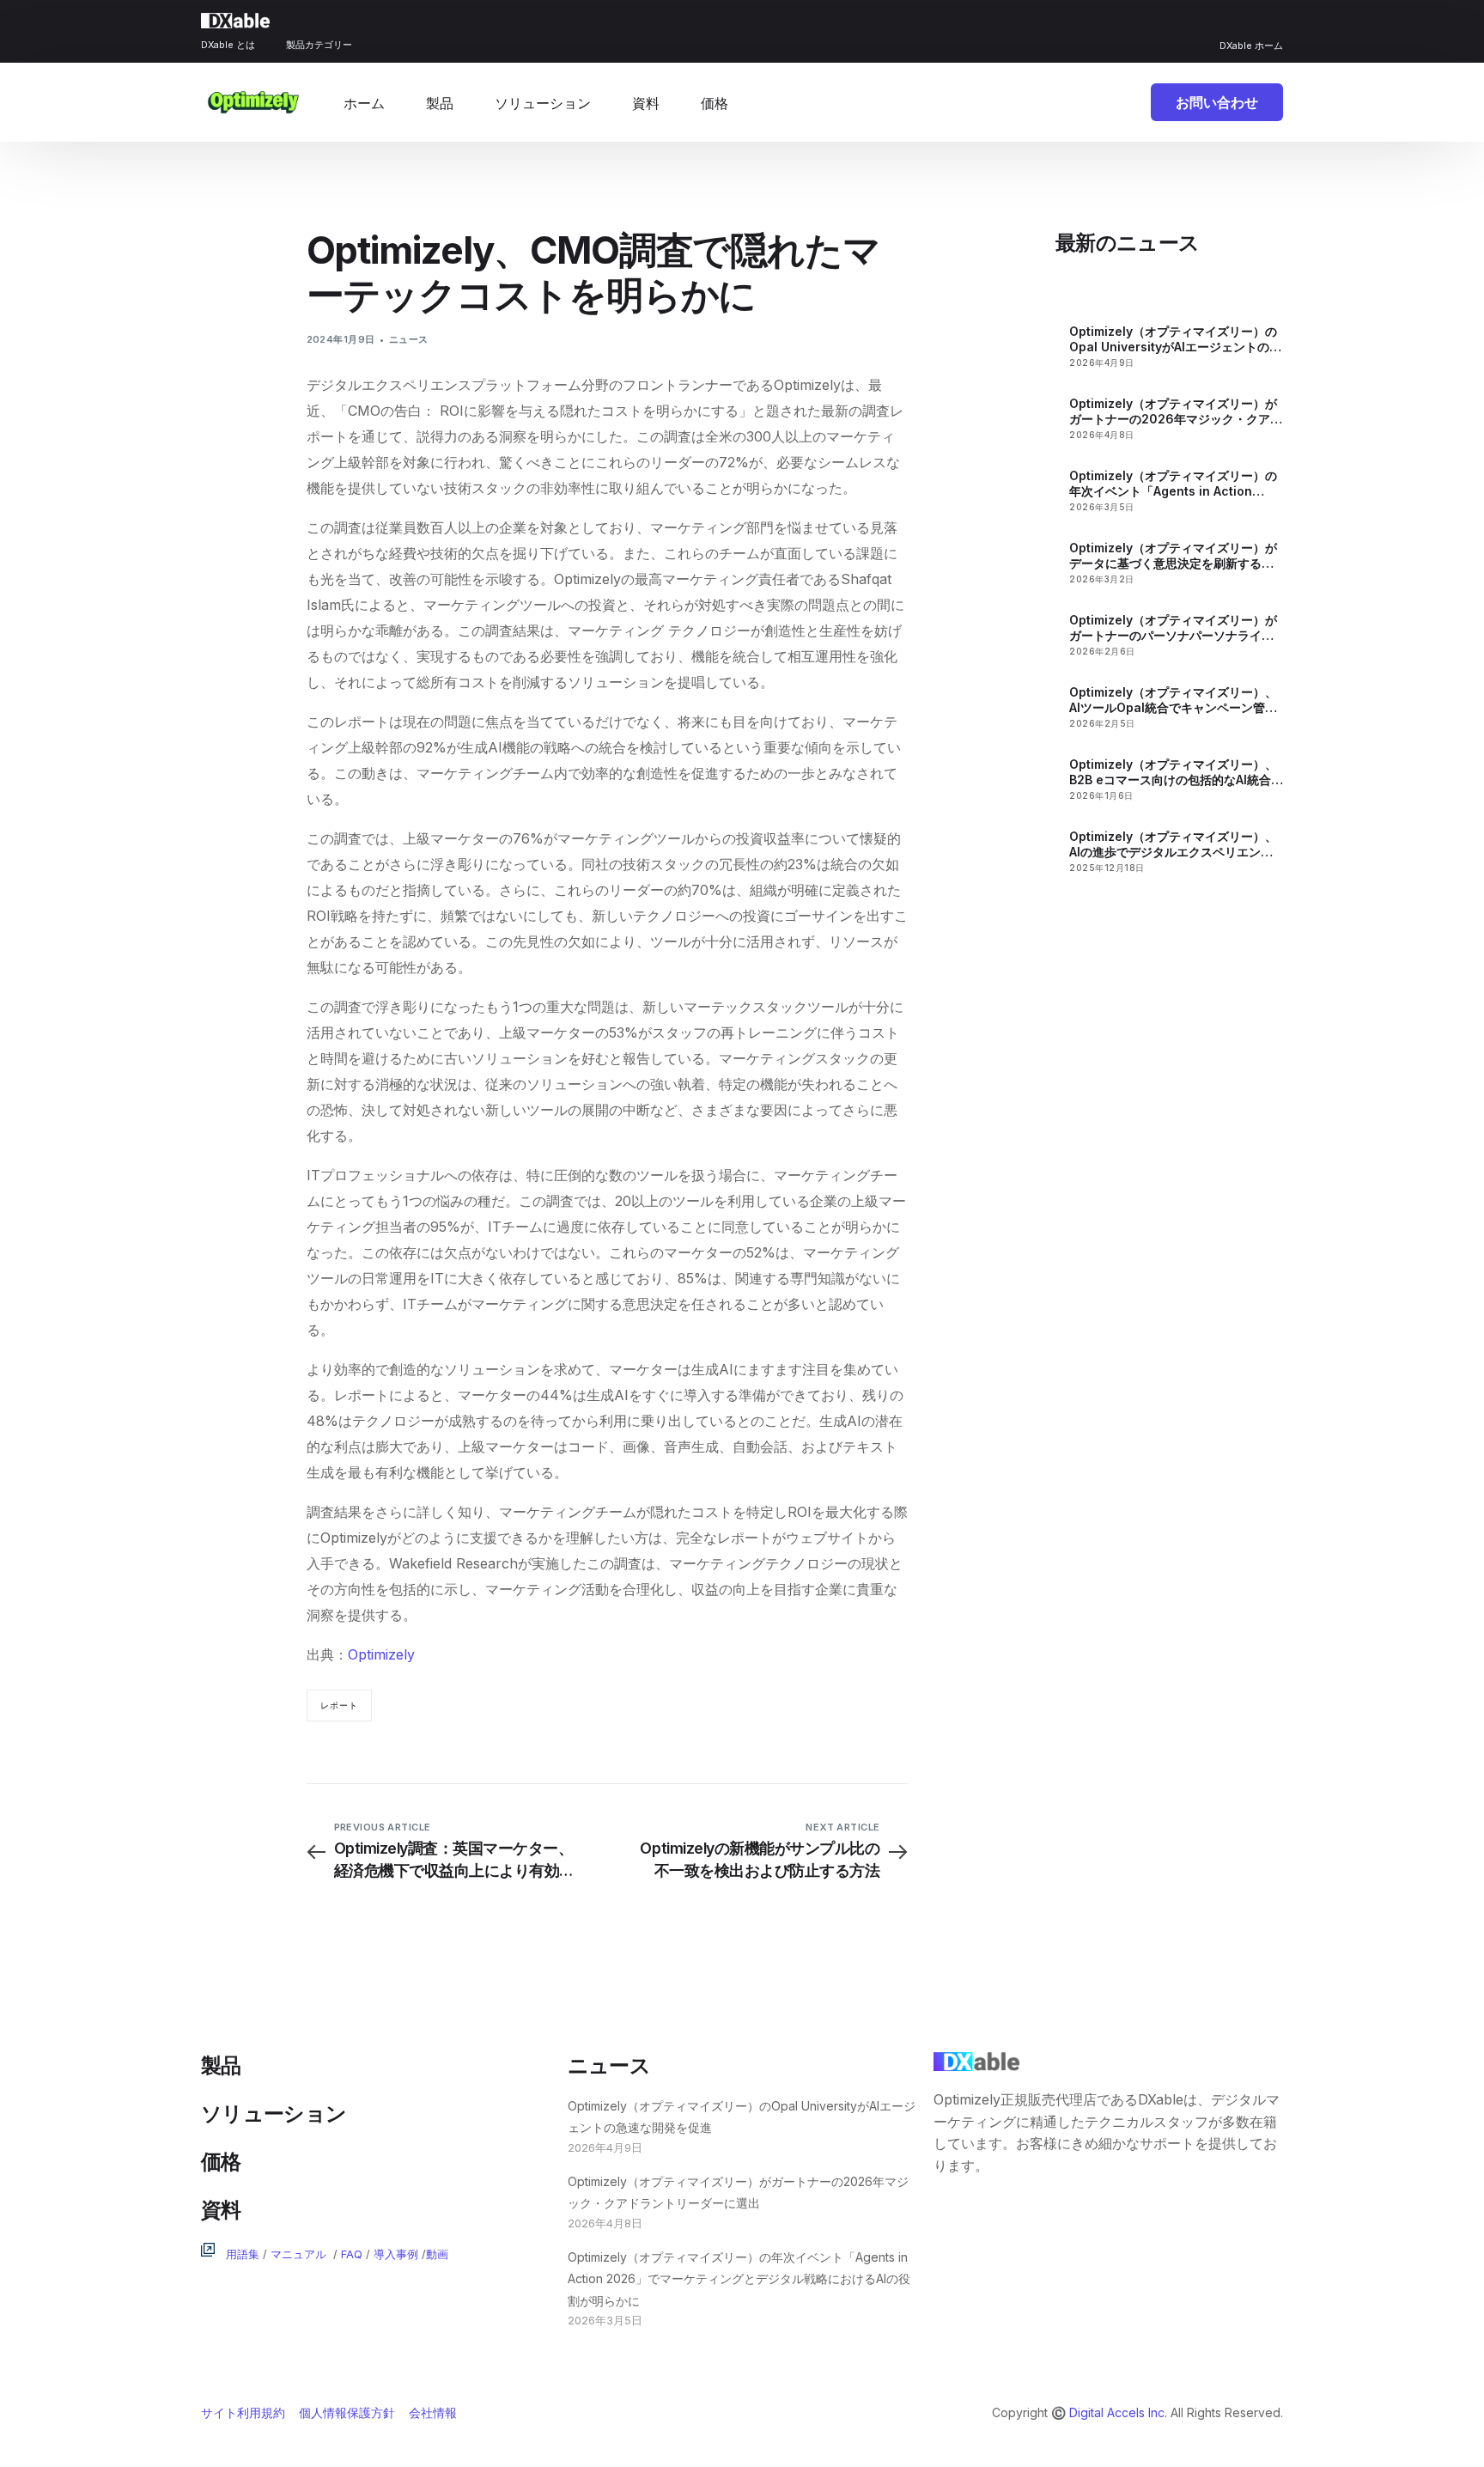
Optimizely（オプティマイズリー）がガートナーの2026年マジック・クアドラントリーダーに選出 (1176, 411)
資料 (221, 2210)
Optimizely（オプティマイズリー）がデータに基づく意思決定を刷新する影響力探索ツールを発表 (1173, 556)
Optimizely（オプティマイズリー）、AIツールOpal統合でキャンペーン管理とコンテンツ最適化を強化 (1173, 700)
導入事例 (396, 2254)
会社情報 (433, 2412)
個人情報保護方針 (347, 2412)
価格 (221, 2162)
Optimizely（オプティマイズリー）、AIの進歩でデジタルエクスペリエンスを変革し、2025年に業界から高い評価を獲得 (1175, 844)
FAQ (352, 2254)
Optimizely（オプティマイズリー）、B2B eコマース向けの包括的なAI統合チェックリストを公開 (1176, 772)
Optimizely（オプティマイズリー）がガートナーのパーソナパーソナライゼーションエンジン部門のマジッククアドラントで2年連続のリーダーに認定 (1173, 628)
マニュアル (298, 2254)
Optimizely (381, 1654)
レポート (339, 1705)
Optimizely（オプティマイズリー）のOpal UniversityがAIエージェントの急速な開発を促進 (1175, 339)
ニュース (409, 339)
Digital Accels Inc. (1118, 2412)
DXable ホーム (1251, 46)
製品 (221, 2065)
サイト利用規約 (243, 2412)
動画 (437, 2254)
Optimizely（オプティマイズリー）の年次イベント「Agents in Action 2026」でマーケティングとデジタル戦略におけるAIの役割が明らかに (1176, 484)
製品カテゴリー (319, 45)
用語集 (243, 2254)
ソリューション (274, 2114)
